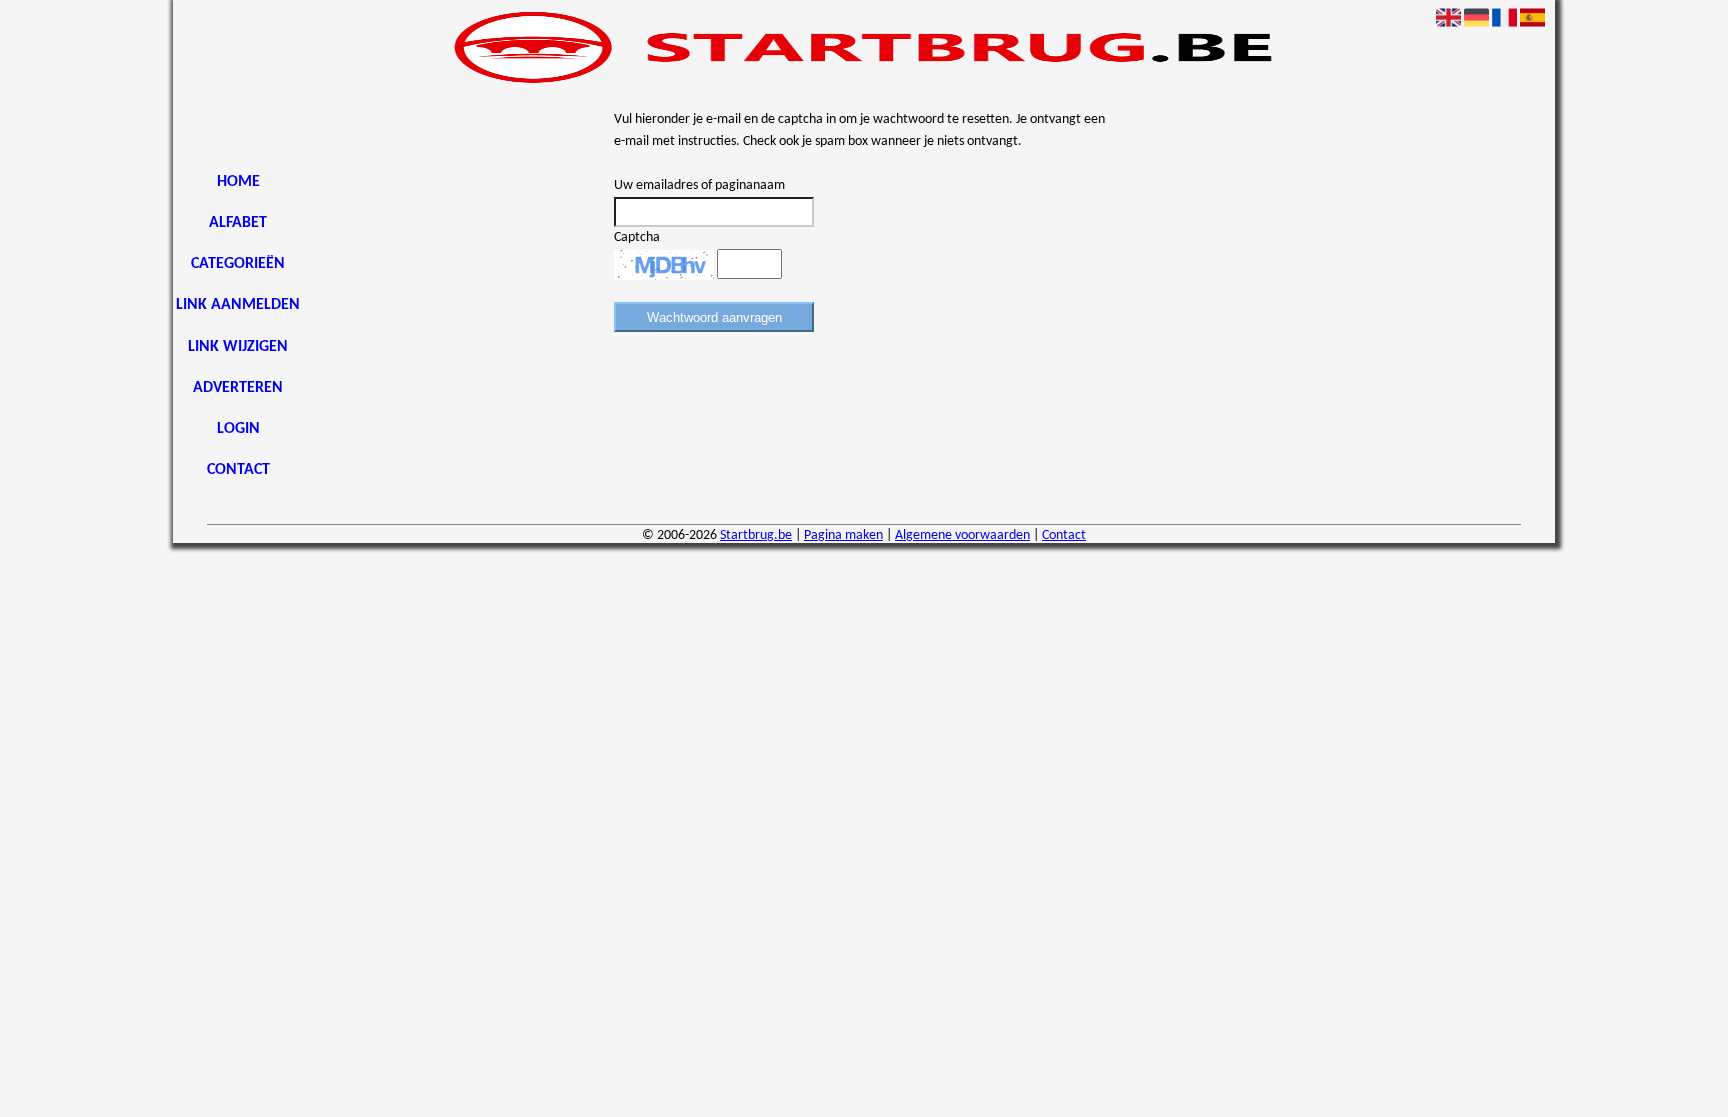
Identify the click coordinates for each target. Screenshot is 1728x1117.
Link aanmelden (238, 305)
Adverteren (238, 388)
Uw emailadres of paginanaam (699, 185)
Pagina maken (843, 535)
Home (238, 182)
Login (238, 429)
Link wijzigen (238, 347)
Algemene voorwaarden (962, 535)
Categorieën (238, 264)
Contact (238, 470)
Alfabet (238, 223)
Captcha (637, 237)
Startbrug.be (756, 535)
